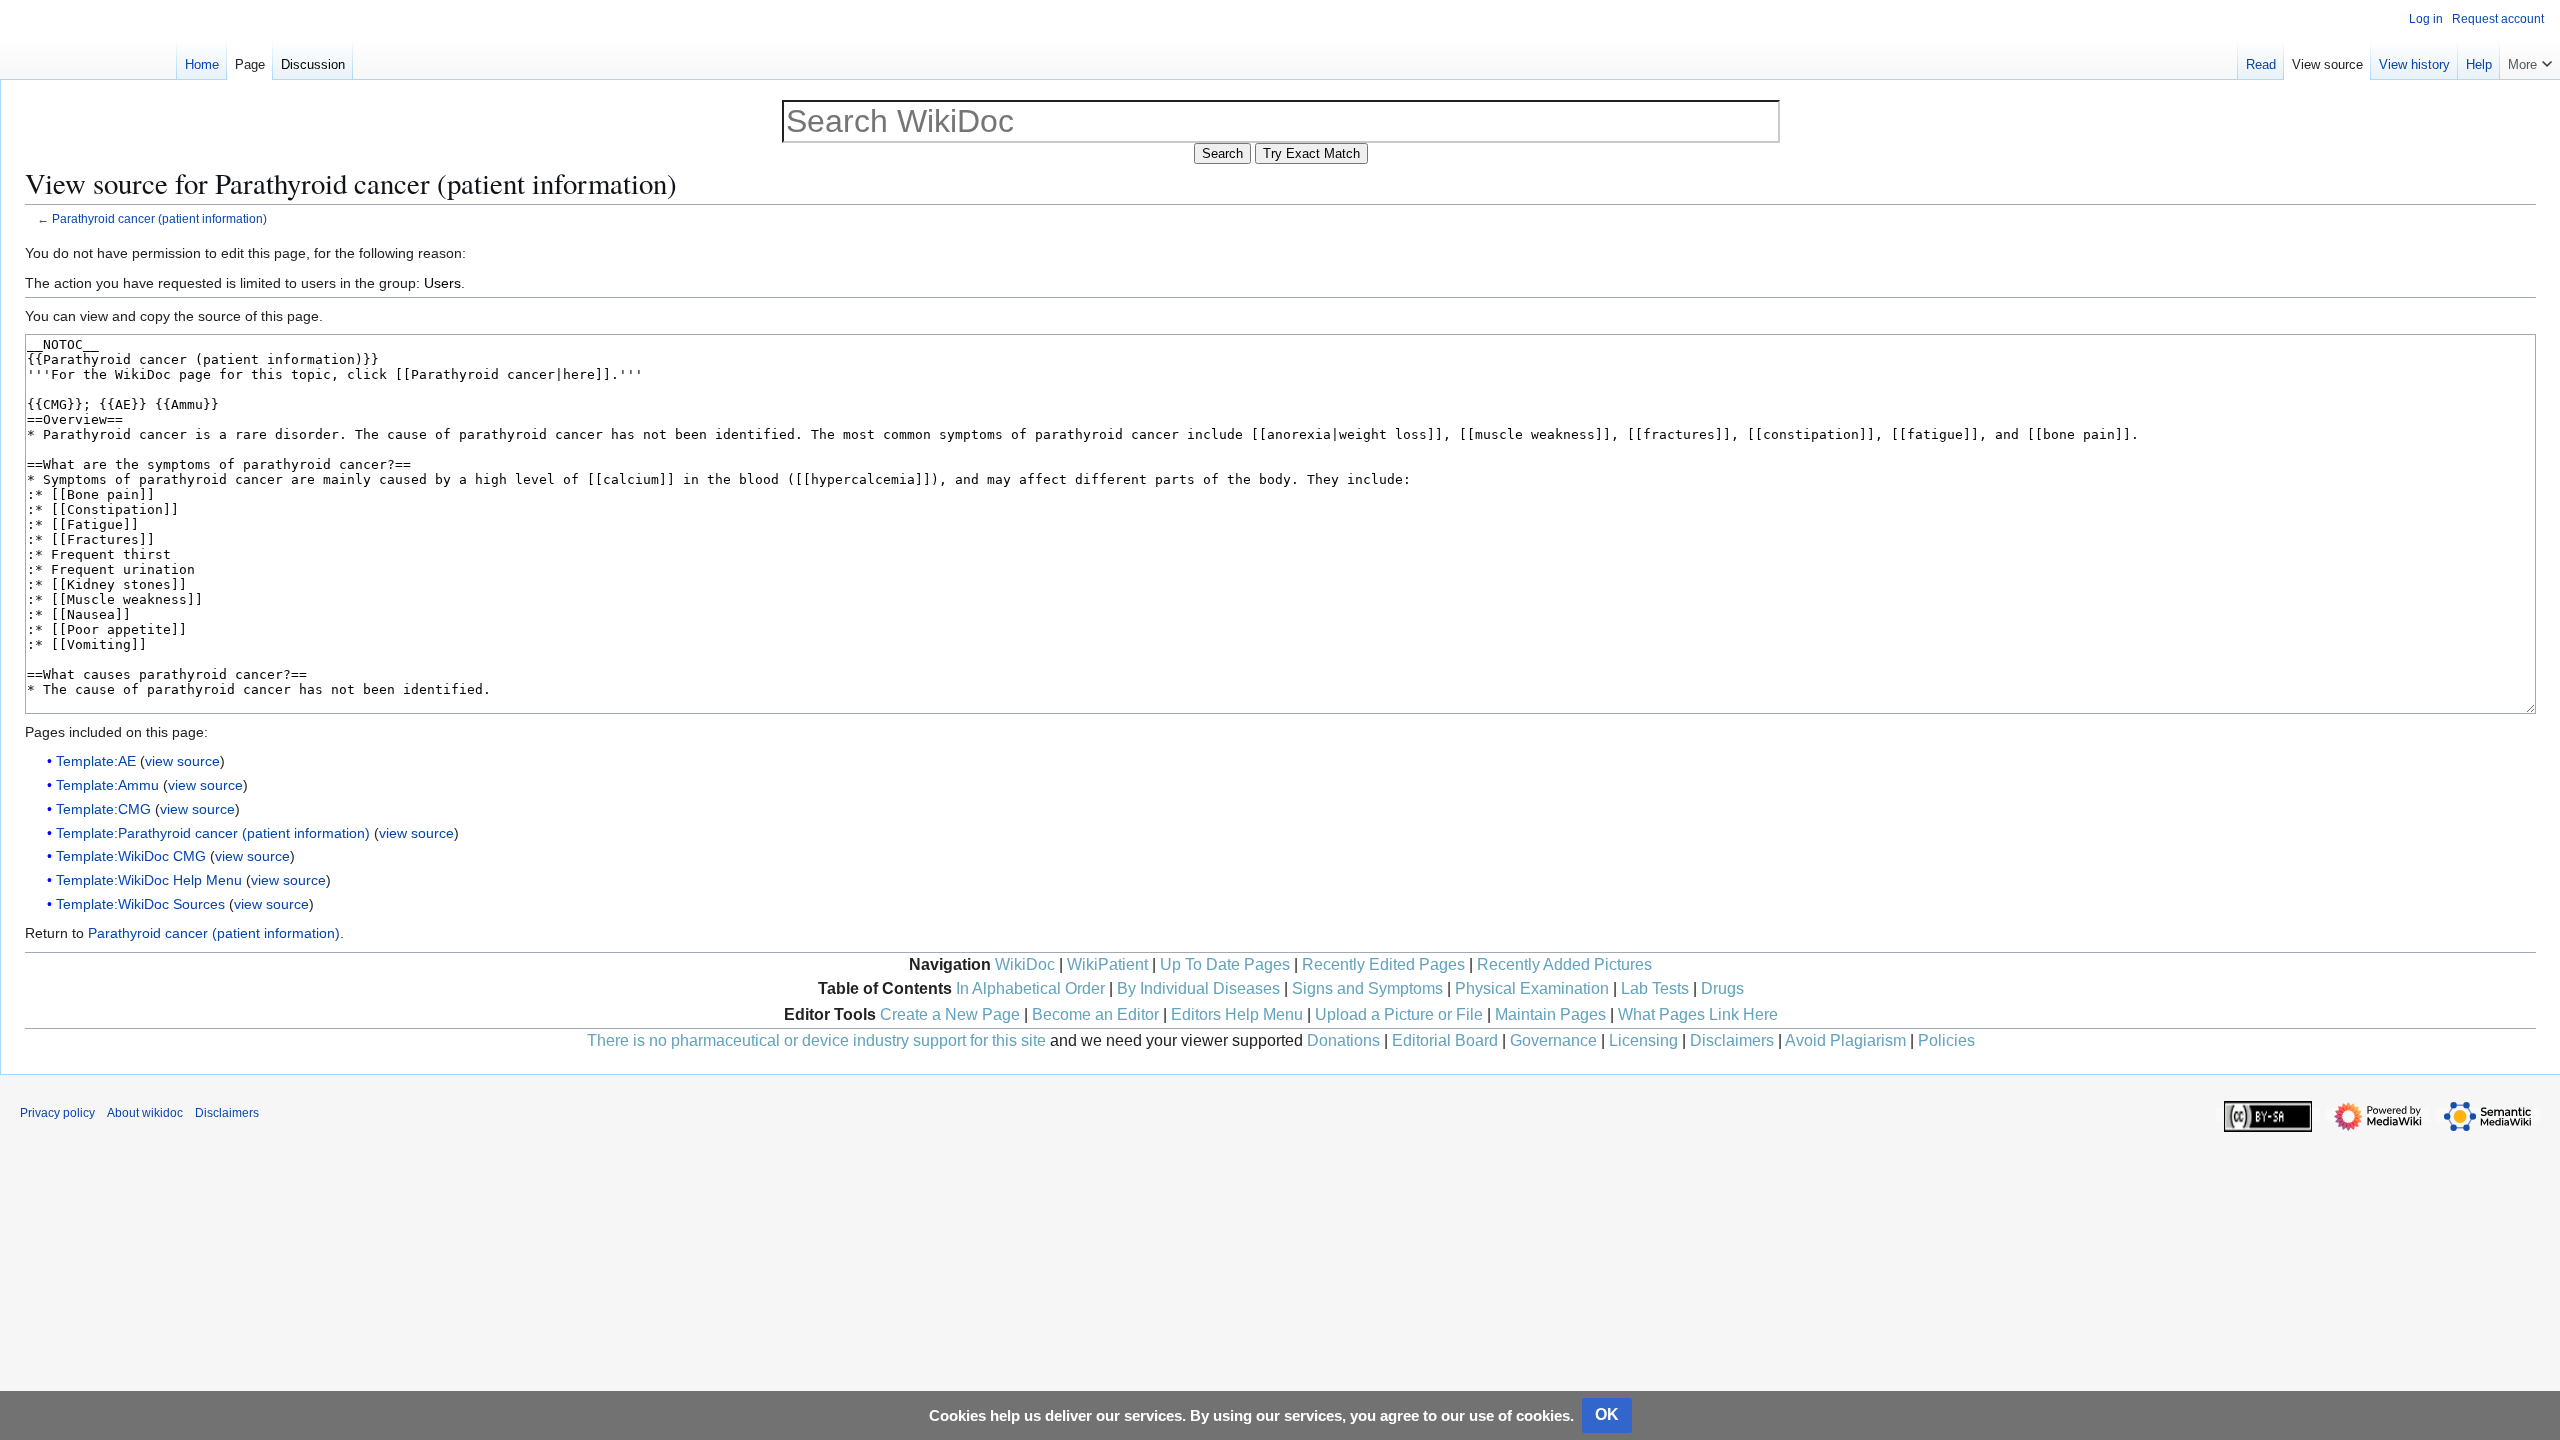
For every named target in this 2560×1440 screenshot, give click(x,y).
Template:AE (96, 761)
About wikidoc (145, 1113)
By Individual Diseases (1198, 988)
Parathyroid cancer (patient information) (159, 218)
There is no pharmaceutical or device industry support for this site (816, 1040)
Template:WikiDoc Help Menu (149, 880)
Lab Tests (1655, 988)
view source (182, 761)
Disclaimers (1732, 1040)
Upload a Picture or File (1399, 1014)
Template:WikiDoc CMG (131, 856)
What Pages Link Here (1698, 1014)
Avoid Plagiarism (1845, 1040)
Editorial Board (1445, 1040)
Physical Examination (1532, 988)
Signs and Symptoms (1367, 988)
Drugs (1722, 988)
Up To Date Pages (1225, 964)
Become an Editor (1095, 1014)
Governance (1553, 1040)
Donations (1343, 1040)
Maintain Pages (1550, 1014)
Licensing (1643, 1040)
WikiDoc (1025, 964)
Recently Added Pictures (1564, 964)
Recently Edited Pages (1383, 964)
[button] (2530, 60)
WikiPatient (1107, 964)
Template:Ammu (107, 785)
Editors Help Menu (1237, 1014)
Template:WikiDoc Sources (140, 904)
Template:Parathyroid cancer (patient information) (213, 833)
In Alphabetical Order (1030, 988)
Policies (1946, 1040)
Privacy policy (57, 1113)
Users (442, 283)
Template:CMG (103, 809)
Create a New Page (950, 1014)
